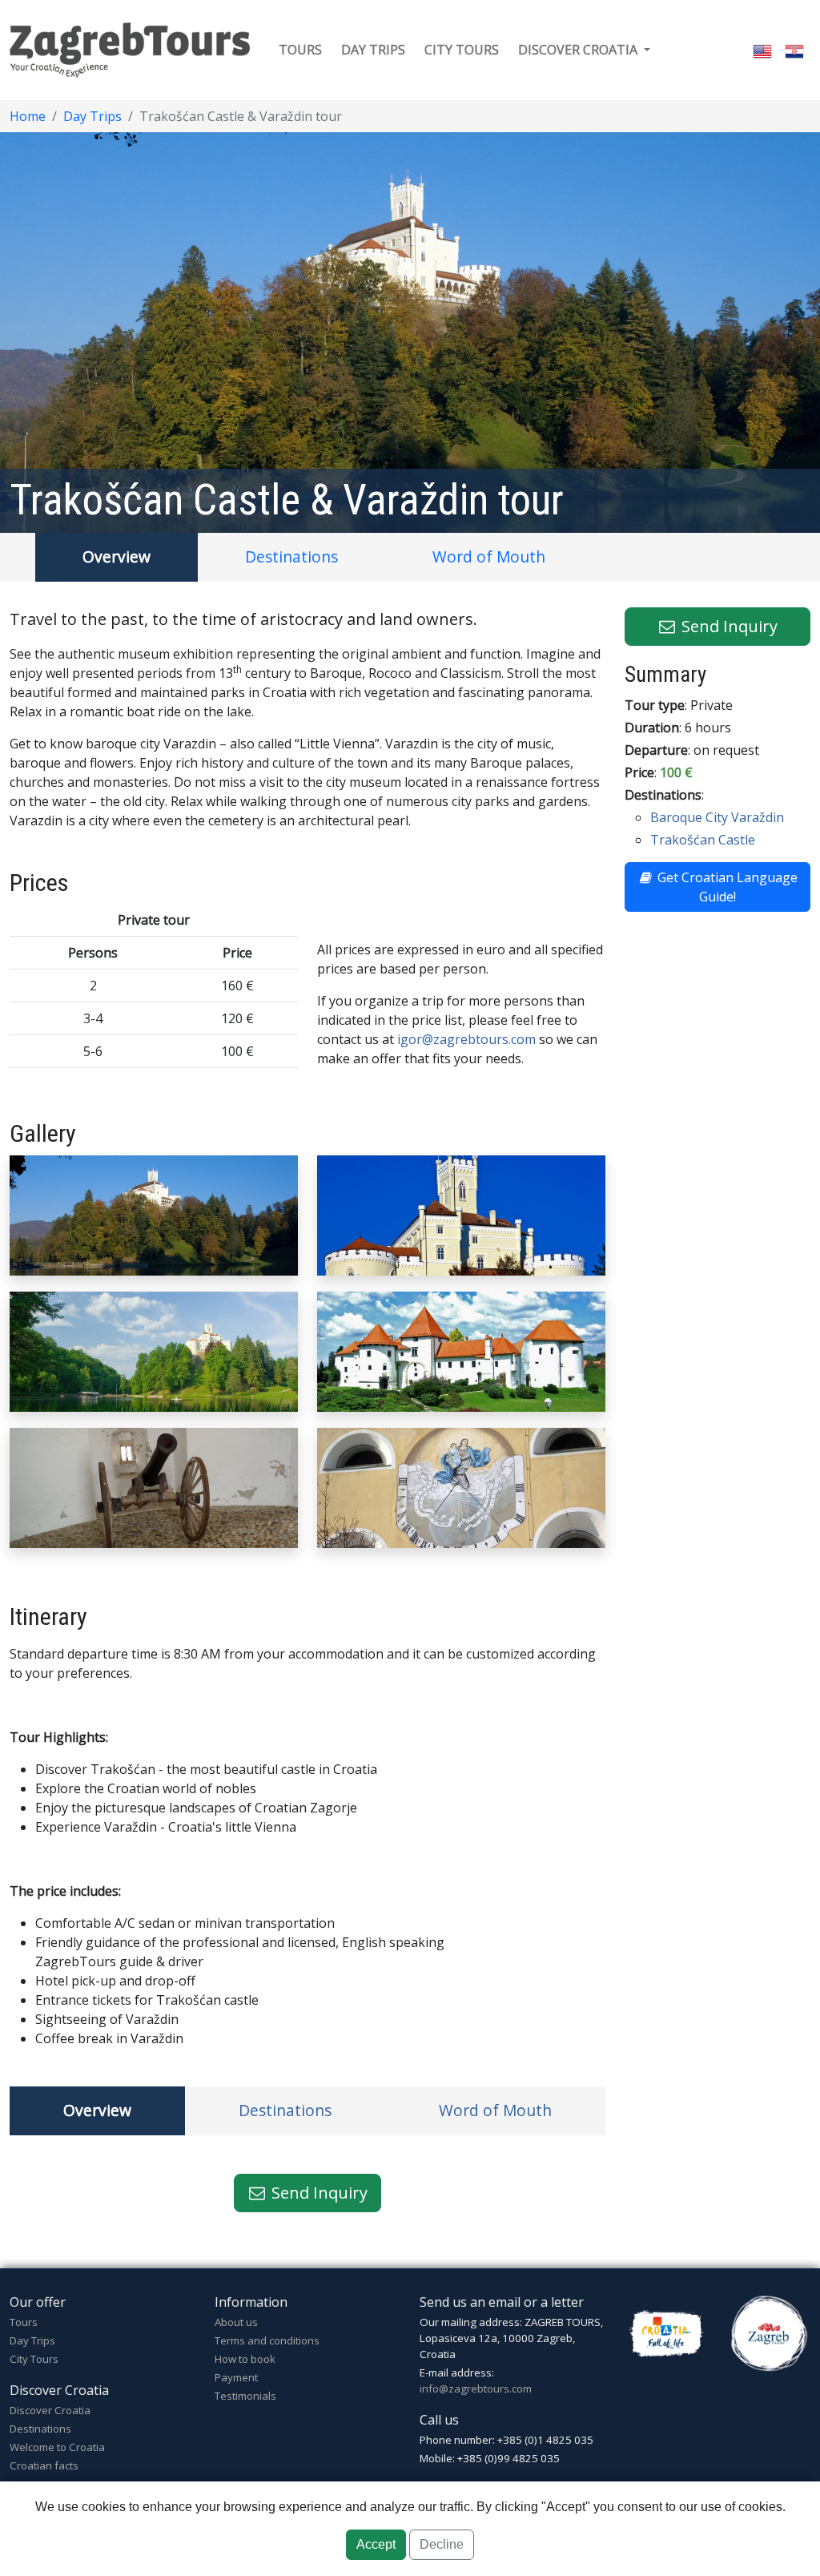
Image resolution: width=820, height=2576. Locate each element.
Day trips (373, 50)
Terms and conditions (267, 2340)
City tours (462, 50)
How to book (245, 2359)
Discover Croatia (50, 2410)
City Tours (34, 2359)
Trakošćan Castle (703, 840)
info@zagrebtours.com (476, 2389)
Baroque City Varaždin (717, 817)
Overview (117, 556)
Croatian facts (44, 2465)
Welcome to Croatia (57, 2447)
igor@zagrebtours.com (466, 1039)
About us (236, 2322)
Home (28, 116)
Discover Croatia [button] (579, 50)
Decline (442, 2544)
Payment (236, 2377)
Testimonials (245, 2396)
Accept (376, 2544)
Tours (300, 50)
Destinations (291, 556)
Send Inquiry (318, 2193)
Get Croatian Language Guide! (726, 887)
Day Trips (92, 116)
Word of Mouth (489, 556)
